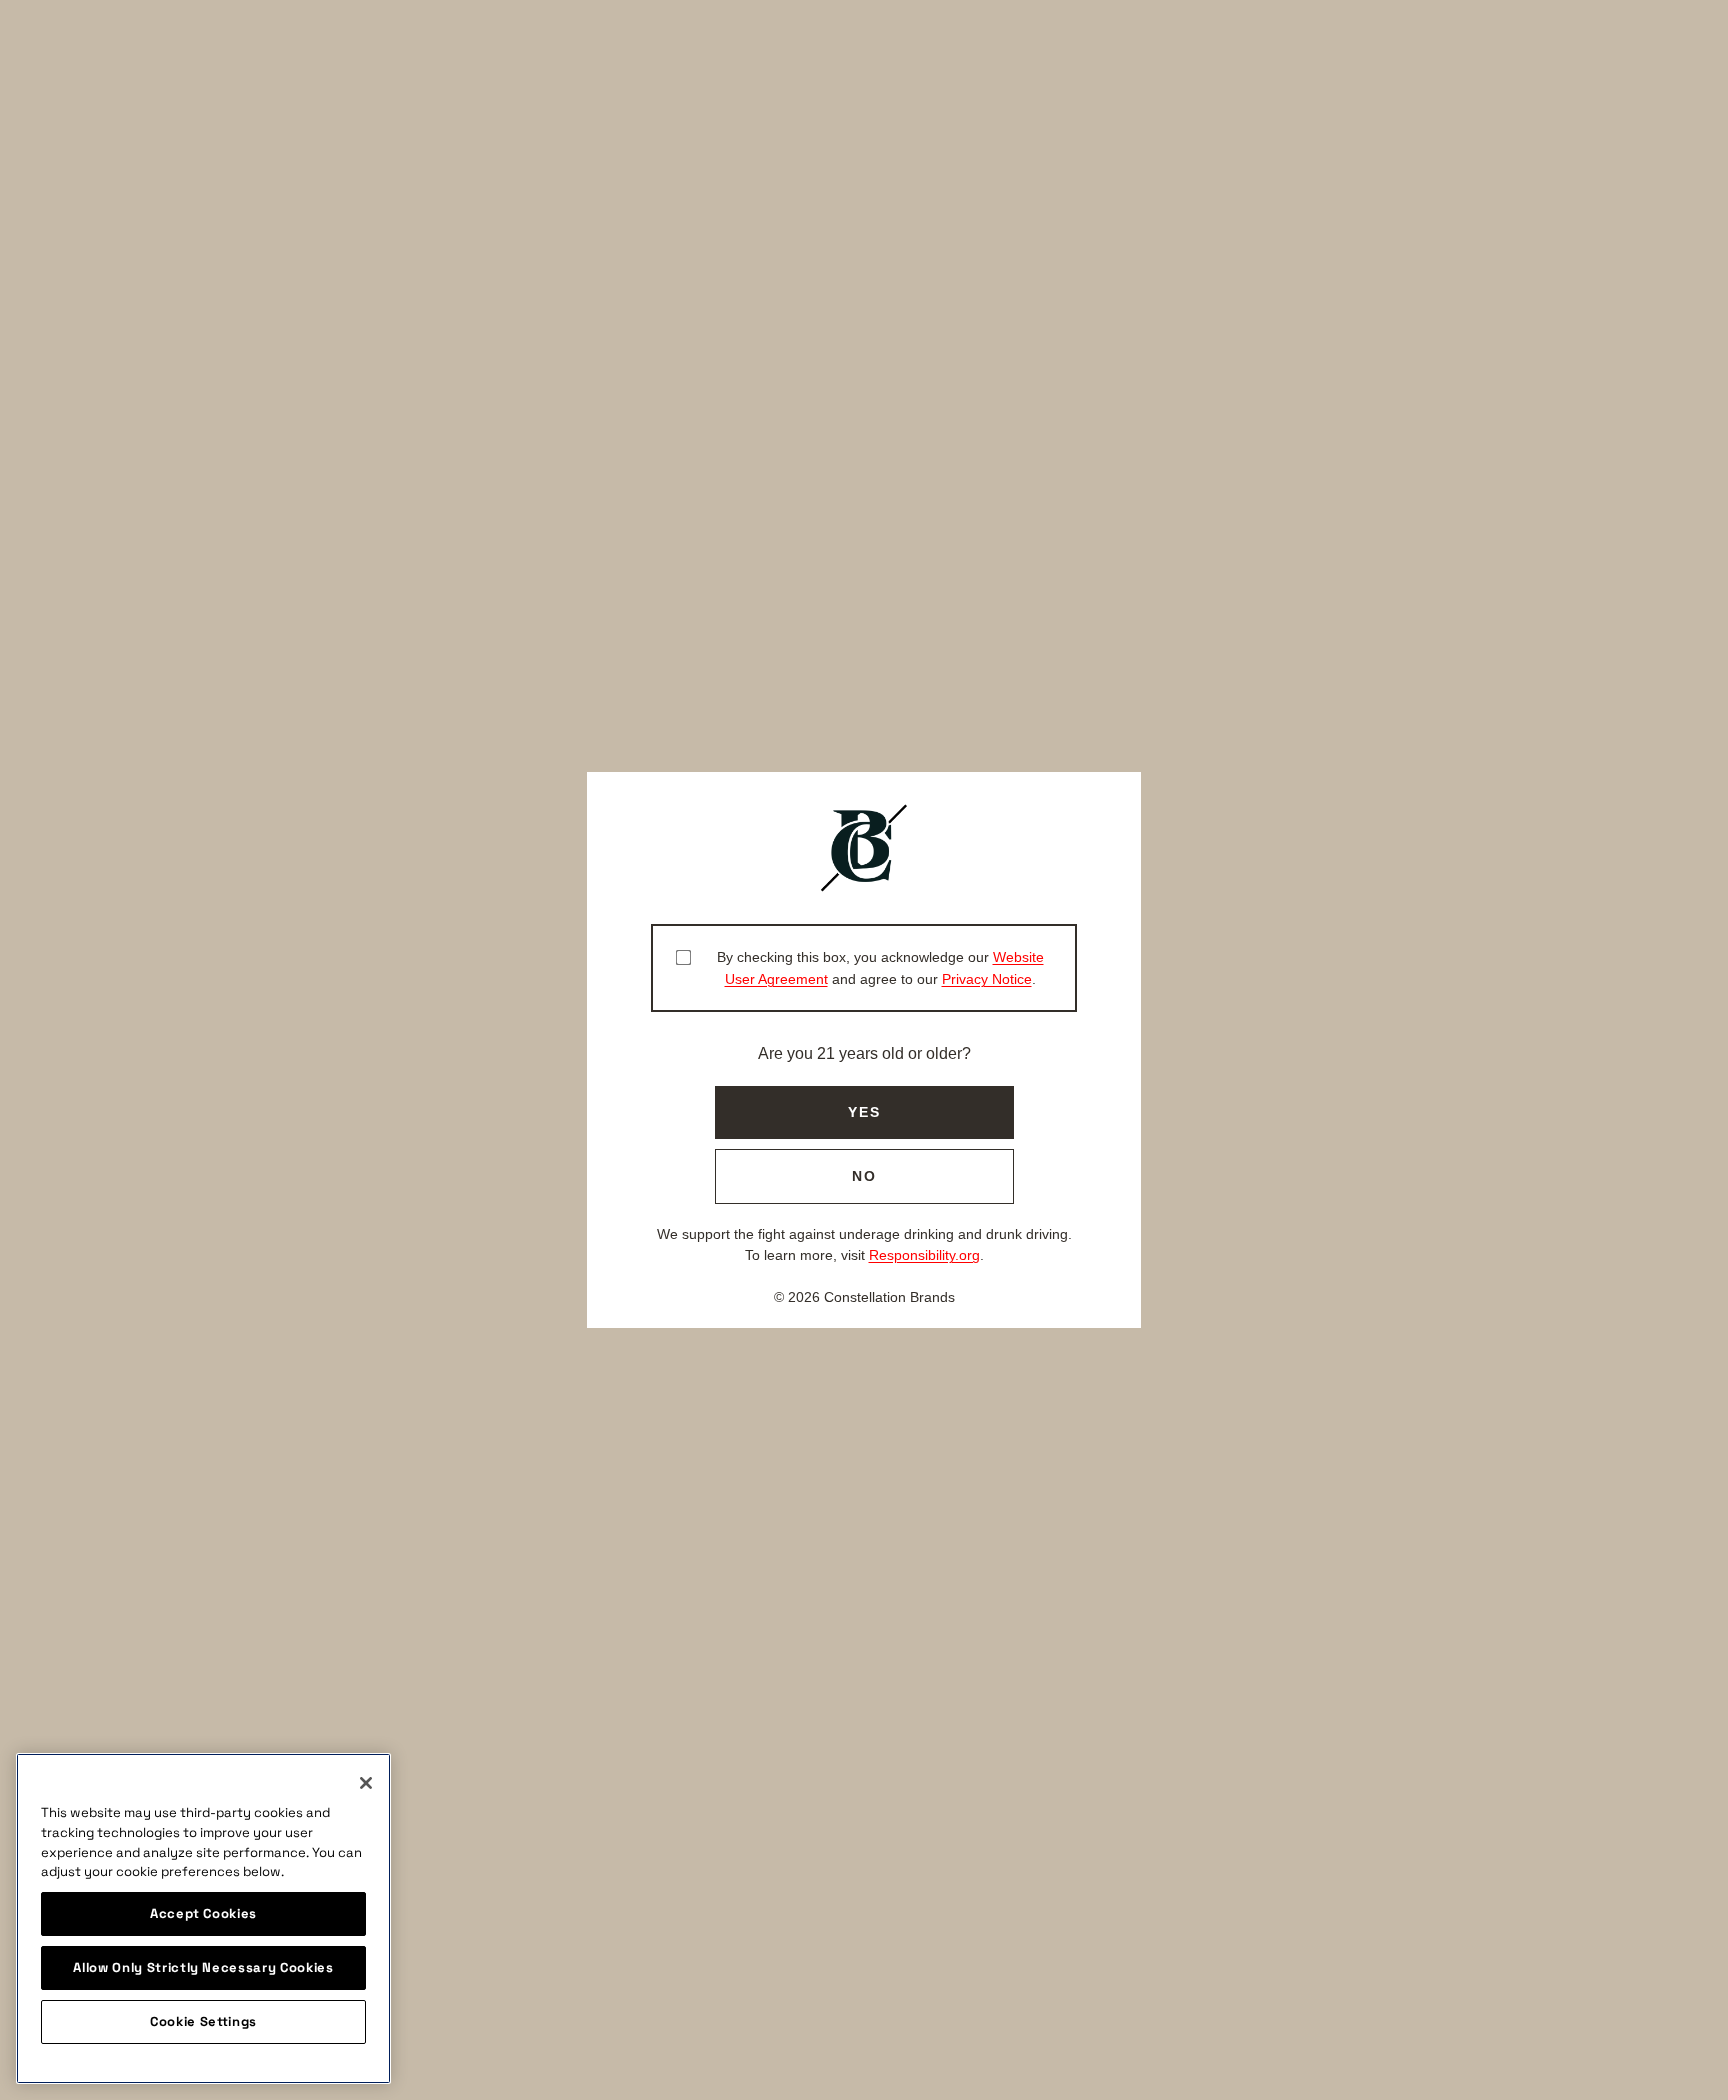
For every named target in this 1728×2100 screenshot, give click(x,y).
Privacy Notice (987, 979)
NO (864, 1176)
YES (864, 1112)
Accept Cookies (203, 1913)
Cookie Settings (203, 2021)
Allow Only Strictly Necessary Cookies (203, 1967)
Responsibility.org (924, 1255)
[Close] (366, 1783)
